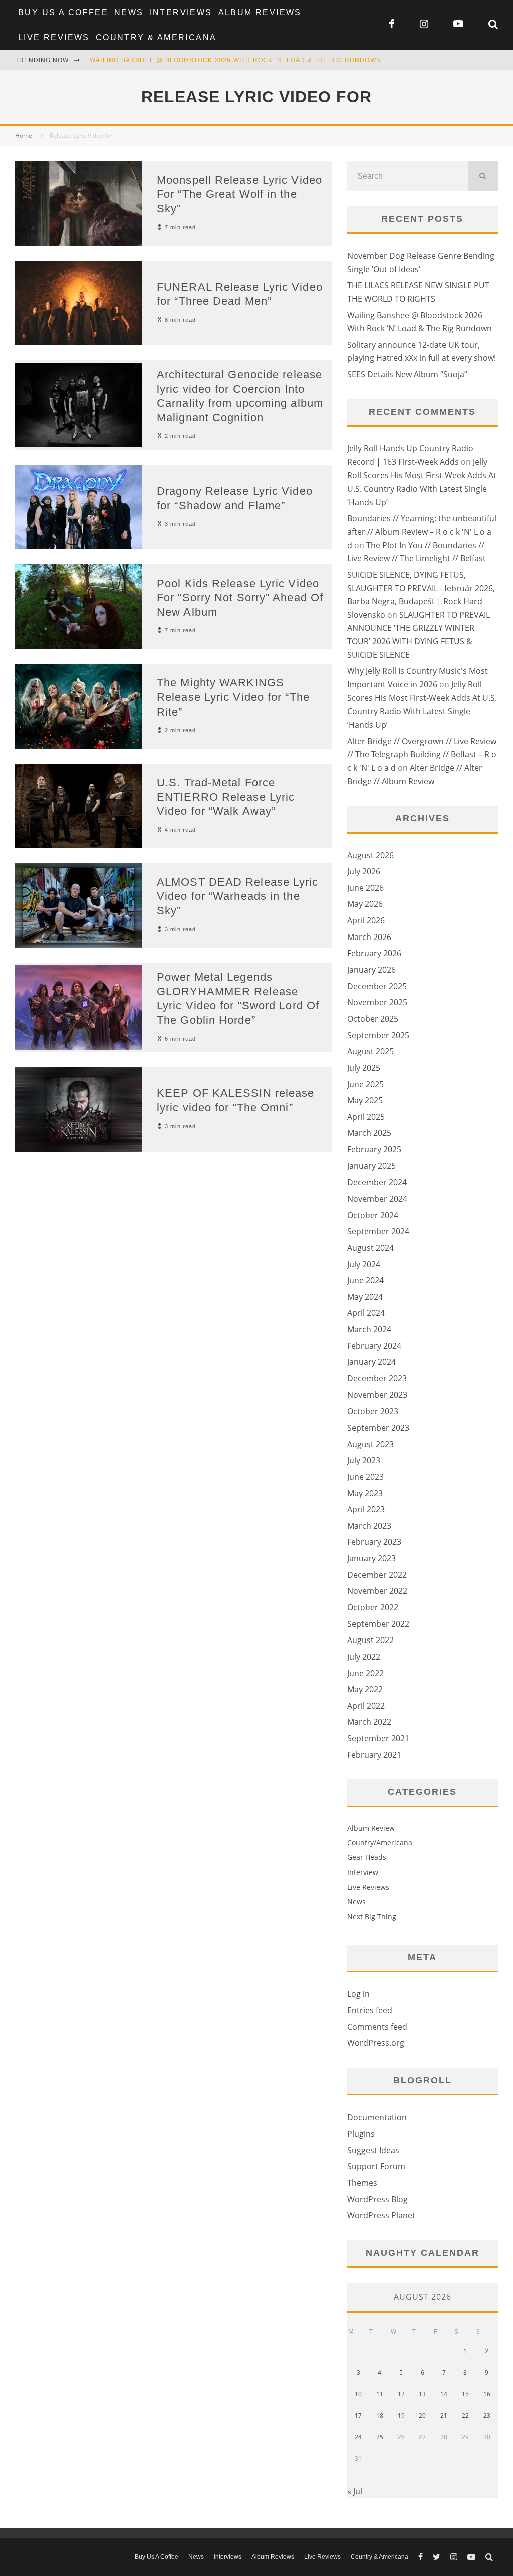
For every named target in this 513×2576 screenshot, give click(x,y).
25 (380, 2437)
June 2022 (365, 1673)
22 (465, 2415)
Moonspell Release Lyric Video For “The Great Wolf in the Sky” (239, 194)
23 (487, 2415)
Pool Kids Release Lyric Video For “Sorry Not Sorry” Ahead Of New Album (240, 598)
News (129, 12)
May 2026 (365, 904)
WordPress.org (376, 2043)
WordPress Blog (377, 2199)
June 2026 (365, 888)
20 (422, 2415)
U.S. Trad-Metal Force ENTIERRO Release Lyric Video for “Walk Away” (226, 797)
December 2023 (377, 1378)
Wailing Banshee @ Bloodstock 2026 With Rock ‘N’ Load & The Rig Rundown (235, 60)
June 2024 (365, 1280)
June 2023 (365, 1477)
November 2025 (377, 1002)
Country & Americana (156, 37)
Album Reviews (260, 12)
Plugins (361, 2134)
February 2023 (374, 1542)
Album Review (371, 1828)
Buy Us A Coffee (63, 12)
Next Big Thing (372, 1916)
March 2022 (369, 1722)
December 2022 (377, 1575)
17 (358, 2415)
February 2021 (374, 1755)
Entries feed (370, 2010)
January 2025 (371, 1166)
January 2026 (371, 970)
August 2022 (370, 1640)
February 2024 (374, 1346)
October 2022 (373, 1607)
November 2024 (377, 1199)
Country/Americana (380, 1843)
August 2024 (370, 1248)
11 (380, 2394)
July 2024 (364, 1264)
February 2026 (374, 953)
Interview (363, 1872)
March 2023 (369, 1526)
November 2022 (377, 1591)
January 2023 (371, 1558)
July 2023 (364, 1460)
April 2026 (366, 920)
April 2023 (366, 1509)
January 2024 (371, 1362)
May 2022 (365, 1689)
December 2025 (377, 986)
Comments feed (377, 2027)
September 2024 (378, 1231)
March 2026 (369, 937)
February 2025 (374, 1149)
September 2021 (378, 1738)
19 (401, 2415)
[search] (483, 176)
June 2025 (365, 1084)
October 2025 (373, 1019)
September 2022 (378, 1624)
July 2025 (364, 1068)
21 (444, 2415)
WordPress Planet (381, 2215)
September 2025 (378, 1035)
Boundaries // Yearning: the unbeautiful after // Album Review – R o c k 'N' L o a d (422, 531)
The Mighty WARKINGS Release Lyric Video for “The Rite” (233, 697)
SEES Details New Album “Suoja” (407, 374)
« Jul (355, 2491)
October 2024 (373, 1215)
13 (422, 2394)
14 (444, 2394)
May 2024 (365, 1297)
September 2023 (378, 1428)
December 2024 (377, 1182)
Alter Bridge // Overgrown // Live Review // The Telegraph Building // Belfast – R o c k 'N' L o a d (422, 754)
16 (487, 2394)
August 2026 (370, 855)
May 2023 (365, 1493)
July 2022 (364, 1657)
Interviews (181, 12)
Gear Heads (367, 1857)
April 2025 (366, 1117)
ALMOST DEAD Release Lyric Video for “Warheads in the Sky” (238, 896)
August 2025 (370, 1051)
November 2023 (377, 1395)
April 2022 (366, 1706)
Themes (362, 2183)
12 (401, 2394)
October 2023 (373, 1411)
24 (358, 2437)
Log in (358, 1994)
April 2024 (366, 1313)
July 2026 (364, 871)
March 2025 (369, 1133)
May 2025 (365, 1100)
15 (465, 2394)
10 (358, 2394)
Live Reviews (54, 37)
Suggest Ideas (373, 2150)
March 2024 (369, 1329)
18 (380, 2415)
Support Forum (376, 2166)
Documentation (377, 2117)
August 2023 (370, 1444)
